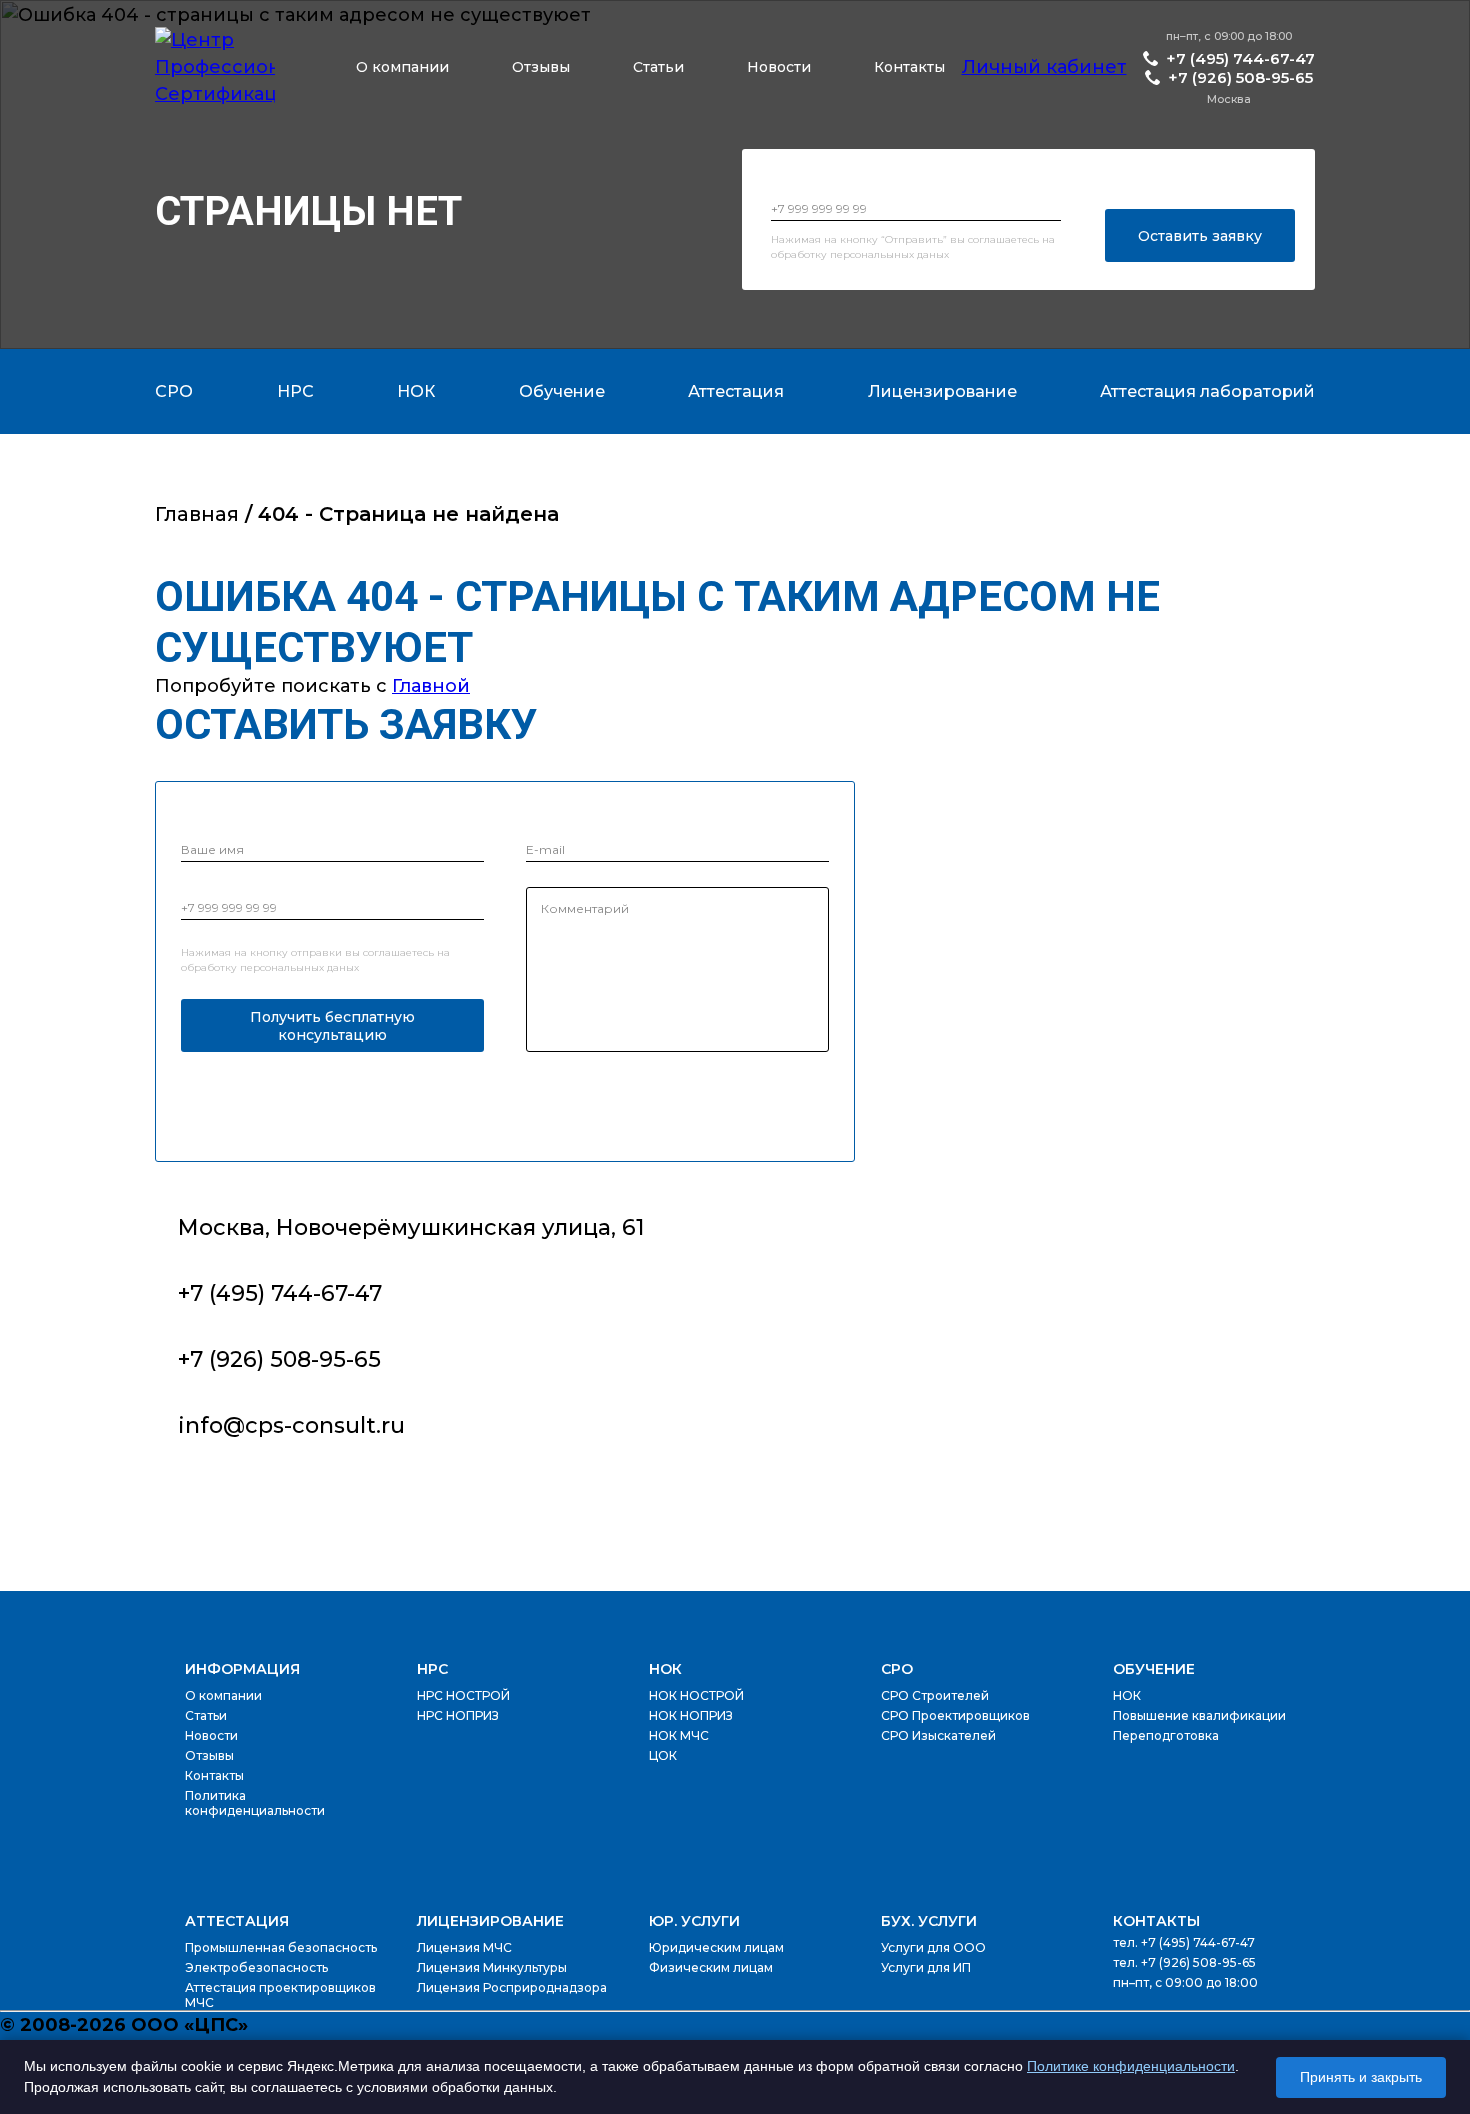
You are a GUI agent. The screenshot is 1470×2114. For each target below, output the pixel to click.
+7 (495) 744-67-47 (1240, 58)
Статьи (658, 67)
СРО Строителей (935, 1695)
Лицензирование (490, 1921)
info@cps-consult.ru (291, 1425)
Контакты (909, 67)
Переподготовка (1166, 1735)
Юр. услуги (694, 1921)
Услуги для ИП (926, 1967)
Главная (197, 514)
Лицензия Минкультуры (492, 1967)
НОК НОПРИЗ (691, 1715)
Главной (431, 686)
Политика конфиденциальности (255, 1803)
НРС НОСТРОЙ (463, 1695)
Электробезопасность (256, 1967)
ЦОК (663, 1755)
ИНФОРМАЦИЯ (242, 1669)
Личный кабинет (1044, 67)
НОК (665, 1669)
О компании (402, 67)
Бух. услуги (929, 1921)
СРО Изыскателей (938, 1735)
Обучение (1154, 1669)
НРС (432, 1669)
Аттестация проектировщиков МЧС (280, 1995)
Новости (779, 67)
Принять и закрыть (1361, 2077)
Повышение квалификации (1199, 1715)
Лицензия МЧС (464, 1947)
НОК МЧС (679, 1735)
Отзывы (541, 67)
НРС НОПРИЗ (458, 1715)
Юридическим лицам (716, 1947)
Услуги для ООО (933, 1947)
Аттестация (237, 1921)
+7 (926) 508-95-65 (1240, 77)
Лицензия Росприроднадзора (512, 1987)
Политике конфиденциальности (1131, 2066)
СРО (897, 1669)
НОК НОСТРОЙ (696, 1695)
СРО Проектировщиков (955, 1715)
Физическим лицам (711, 1967)
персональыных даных (889, 254)
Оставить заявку (1200, 236)
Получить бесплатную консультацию (332, 1026)
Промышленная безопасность (281, 1947)
